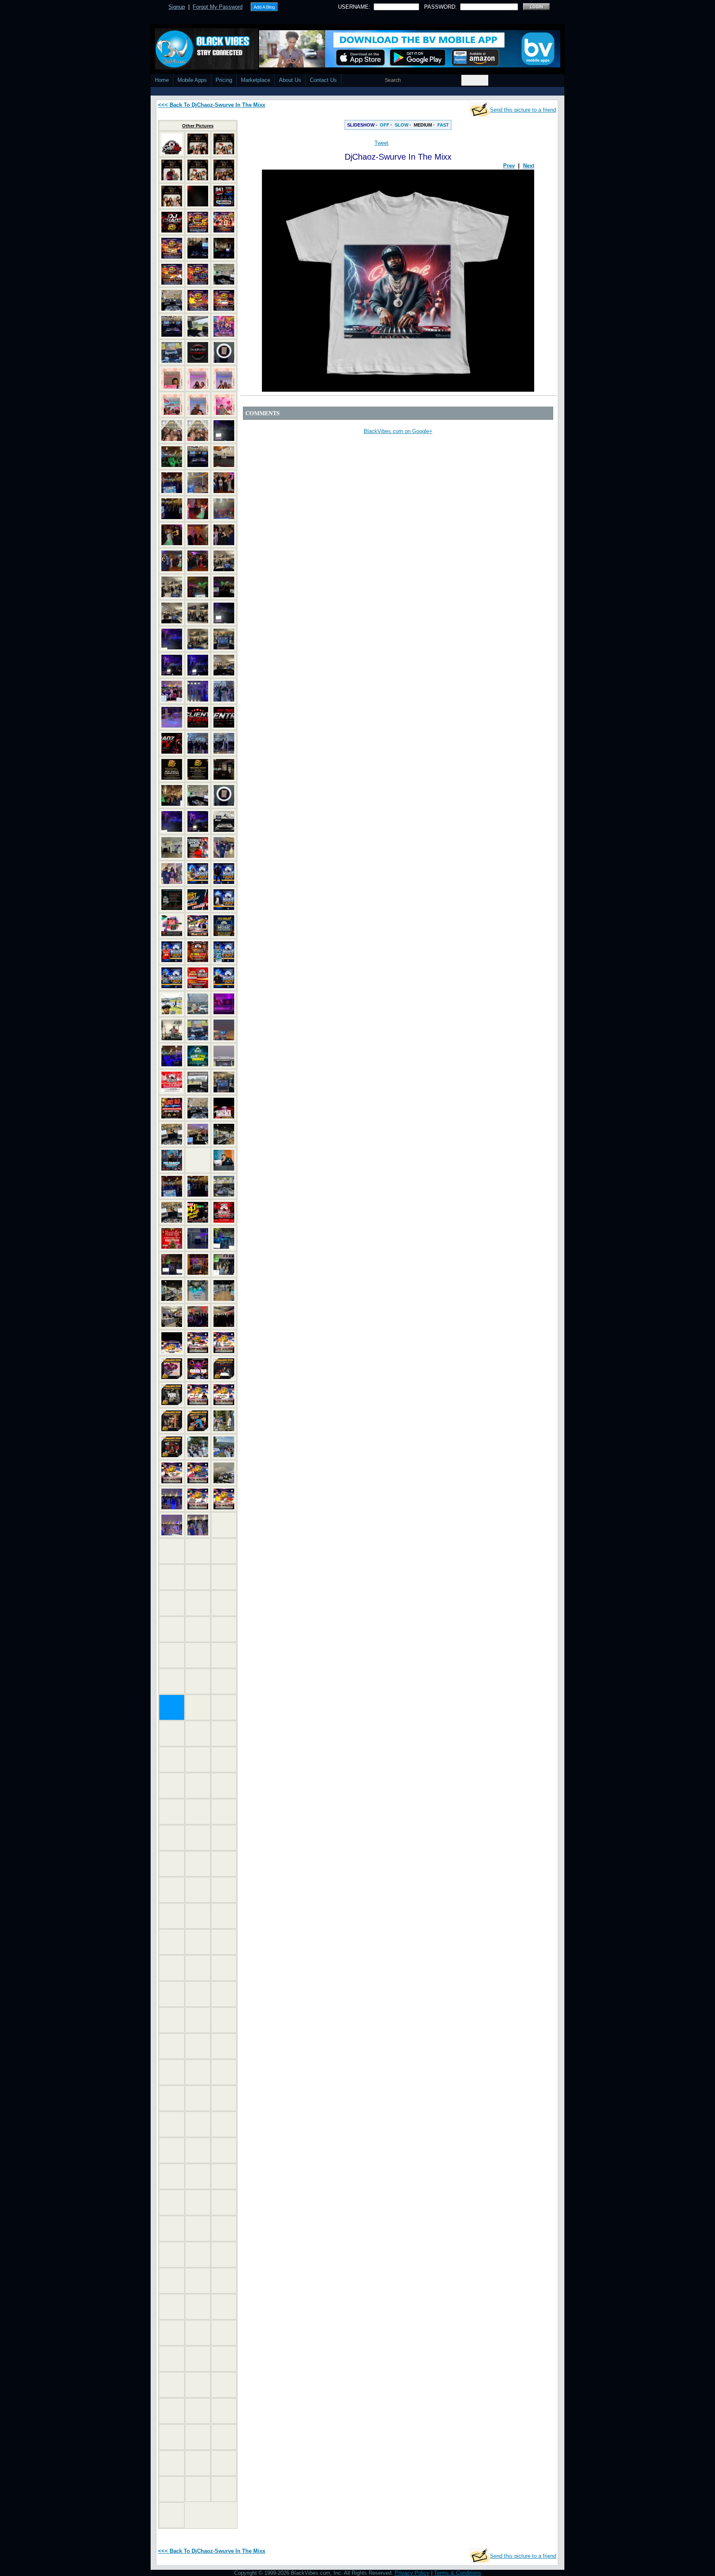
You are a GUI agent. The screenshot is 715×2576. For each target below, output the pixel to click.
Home (162, 80)
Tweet (381, 143)
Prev (509, 166)
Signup (177, 7)
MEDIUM (423, 125)
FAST (443, 125)
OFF (385, 125)
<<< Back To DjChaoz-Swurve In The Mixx (212, 105)
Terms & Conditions (458, 2573)
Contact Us (323, 80)
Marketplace (256, 80)
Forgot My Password (218, 7)
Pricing (224, 80)
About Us (290, 80)
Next (529, 166)
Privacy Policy (412, 2573)
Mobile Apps (192, 80)
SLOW (402, 125)
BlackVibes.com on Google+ (398, 431)
